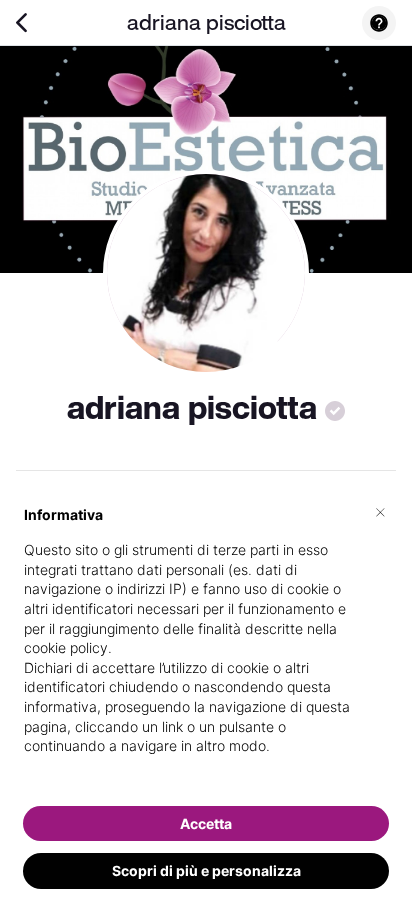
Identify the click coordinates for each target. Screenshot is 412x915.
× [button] (380, 511)
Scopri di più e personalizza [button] (206, 870)
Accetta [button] (206, 823)
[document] (206, 646)
